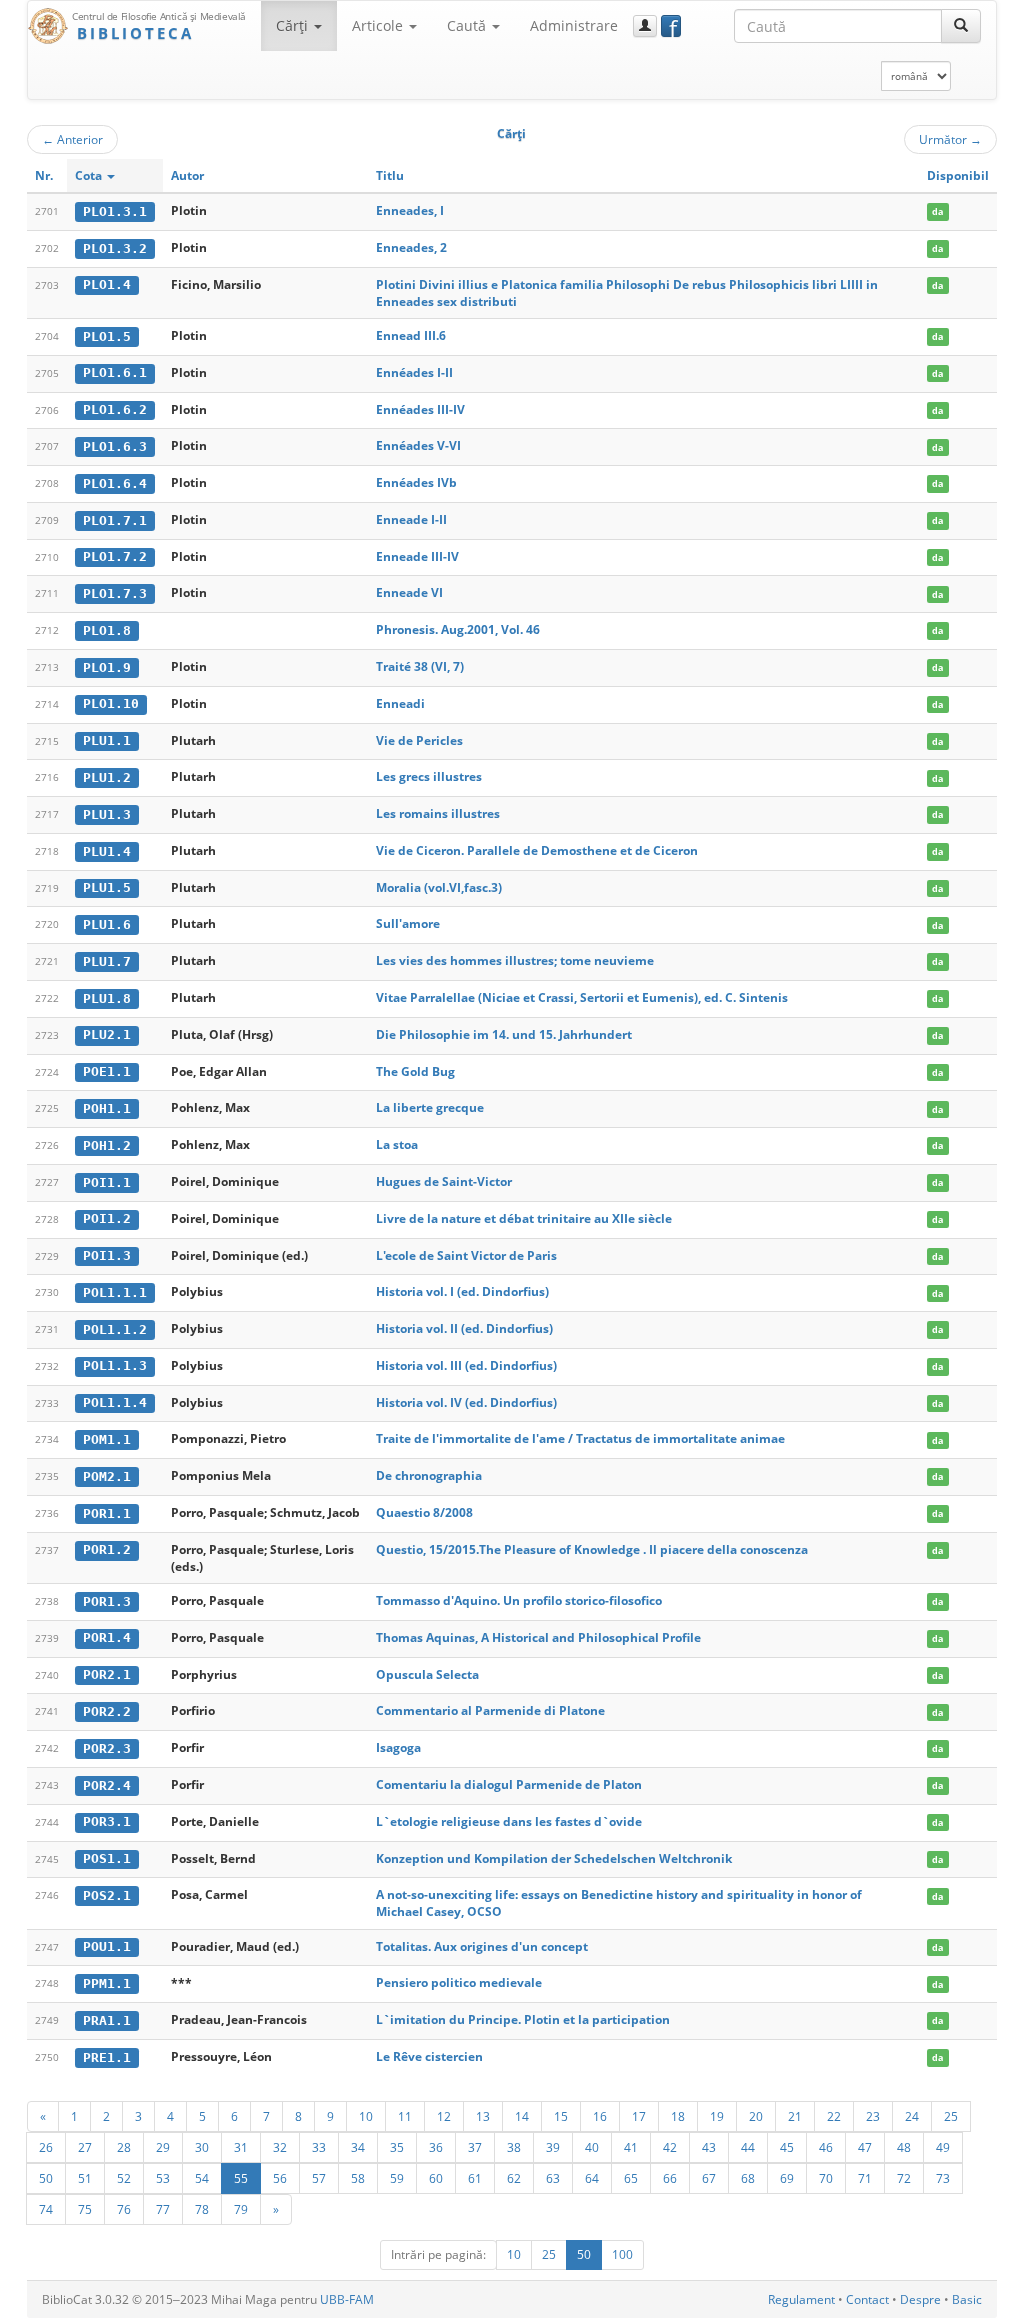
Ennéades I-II (414, 372)
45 (787, 2147)
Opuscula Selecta (427, 1674)
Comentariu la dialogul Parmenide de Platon (509, 1784)
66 (670, 2178)
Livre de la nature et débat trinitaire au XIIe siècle (524, 1218)
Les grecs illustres (429, 776)
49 (943, 2147)
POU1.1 (107, 1946)
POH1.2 (107, 1145)
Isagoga (398, 1747)
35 (397, 2147)
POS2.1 (107, 1895)
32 (280, 2147)
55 (241, 2178)
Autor (187, 175)
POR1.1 (107, 1513)
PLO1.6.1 (115, 372)
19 (717, 2116)
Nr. (44, 175)
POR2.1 (107, 1674)
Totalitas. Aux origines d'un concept (482, 1946)
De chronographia (429, 1475)
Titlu (390, 175)
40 (592, 2147)
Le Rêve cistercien (429, 2056)
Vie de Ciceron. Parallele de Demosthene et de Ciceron (537, 850)
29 (163, 2147)
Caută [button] (468, 25)
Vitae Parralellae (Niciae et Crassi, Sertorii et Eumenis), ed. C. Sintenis (582, 997)
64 (592, 2178)
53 (163, 2178)
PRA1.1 (107, 2020)
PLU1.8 (107, 998)
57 (319, 2178)
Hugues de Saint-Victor (444, 1181)
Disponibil (958, 175)
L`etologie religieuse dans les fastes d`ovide (509, 1821)
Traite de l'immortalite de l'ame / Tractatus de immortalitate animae (580, 1438)
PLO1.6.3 (115, 446)
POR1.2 (107, 1549)
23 (873, 2116)
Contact (867, 2299)
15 (561, 2116)
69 (787, 2178)
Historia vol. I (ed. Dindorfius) (462, 1291)
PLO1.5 (107, 336)
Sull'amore (408, 923)
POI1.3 (107, 1255)
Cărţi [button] (294, 25)
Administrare (574, 25)
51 (85, 2178)
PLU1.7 (107, 961)
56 (280, 2178)
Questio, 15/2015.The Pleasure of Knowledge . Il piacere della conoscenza (592, 1549)
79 (241, 2209)
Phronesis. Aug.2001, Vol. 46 (458, 629)
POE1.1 (107, 1071)
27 (85, 2147)
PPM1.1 (107, 1983)
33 (319, 2147)
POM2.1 (107, 1476)
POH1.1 (107, 1108)
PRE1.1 (107, 2057)
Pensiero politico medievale (459, 1982)
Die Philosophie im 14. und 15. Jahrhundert (504, 1034)
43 (709, 2147)
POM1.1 (107, 1439)
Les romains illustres (438, 813)
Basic (967, 2299)
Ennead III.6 (411, 335)
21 (795, 2116)
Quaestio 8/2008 (424, 1512)
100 (622, 2254)
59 (397, 2178)
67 (709, 2178)
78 (202, 2209)
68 (748, 2178)
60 (436, 2178)
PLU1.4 (107, 851)
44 (748, 2147)
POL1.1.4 (115, 1402)
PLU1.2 (107, 777)
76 (124, 2209)
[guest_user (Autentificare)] (645, 26)
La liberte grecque (430, 1107)
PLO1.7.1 (115, 520)
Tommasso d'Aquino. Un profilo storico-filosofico (519, 1600)
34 (358, 2147)
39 (553, 2147)
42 (670, 2147)
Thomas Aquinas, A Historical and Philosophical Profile (538, 1637)
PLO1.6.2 (115, 409)
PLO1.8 (107, 630)
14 (522, 2116)
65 (631, 2178)
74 (46, 2209)
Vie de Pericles (419, 740)
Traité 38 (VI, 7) (420, 666)
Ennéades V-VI (418, 445)
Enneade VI (409, 592)
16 (600, 2116)
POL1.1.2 (115, 1329)
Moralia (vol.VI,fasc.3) (439, 887)
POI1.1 (107, 1182)
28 (124, 2147)
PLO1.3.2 (115, 248)
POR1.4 (107, 1637)
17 (639, 2116)
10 (366, 2116)
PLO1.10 (111, 703)
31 (241, 2147)
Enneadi (400, 703)
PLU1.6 (107, 924)
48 (904, 2147)
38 (514, 2147)
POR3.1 (107, 1821)
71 (865, 2178)
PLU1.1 (107, 740)
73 (943, 2178)
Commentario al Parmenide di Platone (490, 1710)
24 (912, 2116)
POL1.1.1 (115, 1292)
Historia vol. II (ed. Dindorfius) (464, 1328)
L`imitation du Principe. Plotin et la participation (523, 2019)
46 (826, 2147)
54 (202, 2178)
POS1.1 (107, 1858)
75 (85, 2209)
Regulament (801, 2299)
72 (904, 2178)
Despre (920, 2299)
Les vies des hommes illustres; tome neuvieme (515, 960)
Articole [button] (379, 25)
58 (358, 2178)
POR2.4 (107, 1785)
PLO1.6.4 (115, 483)
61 (475, 2178)
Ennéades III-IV (420, 409)
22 (834, 2116)
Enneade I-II (411, 519)
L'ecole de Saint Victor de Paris (466, 1255)
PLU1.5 (107, 887)
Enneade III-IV (417, 556)
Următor (950, 139)
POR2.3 (107, 1748)
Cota (90, 175)
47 (865, 2147)
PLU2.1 (107, 1034)
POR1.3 (107, 1601)
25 (951, 2116)
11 (405, 2116)
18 (678, 2116)
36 (436, 2147)
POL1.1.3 (115, 1365)
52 (124, 2178)
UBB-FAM (347, 2299)
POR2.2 (107, 1711)
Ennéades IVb (416, 482)
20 (756, 2116)
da (937, 211)
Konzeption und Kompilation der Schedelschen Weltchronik (554, 1858)
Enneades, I (410, 210)
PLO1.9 (107, 667)
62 (514, 2178)
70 (826, 2178)
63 (553, 2178)
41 (631, 2147)
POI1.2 (107, 1218)
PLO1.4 (107, 284)
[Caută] (961, 26)
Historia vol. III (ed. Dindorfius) (466, 1365)
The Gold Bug (415, 1071)
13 (483, 2116)
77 (163, 2209)
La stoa (397, 1144)
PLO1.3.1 (115, 211)
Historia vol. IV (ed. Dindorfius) (466, 1402)
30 (202, 2147)
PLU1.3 (107, 814)
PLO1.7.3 (115, 593)
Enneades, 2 (411, 247)
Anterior (72, 139)
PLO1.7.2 (115, 556)
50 (46, 2178)
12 (444, 2116)
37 (475, 2147)
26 (46, 2147)
